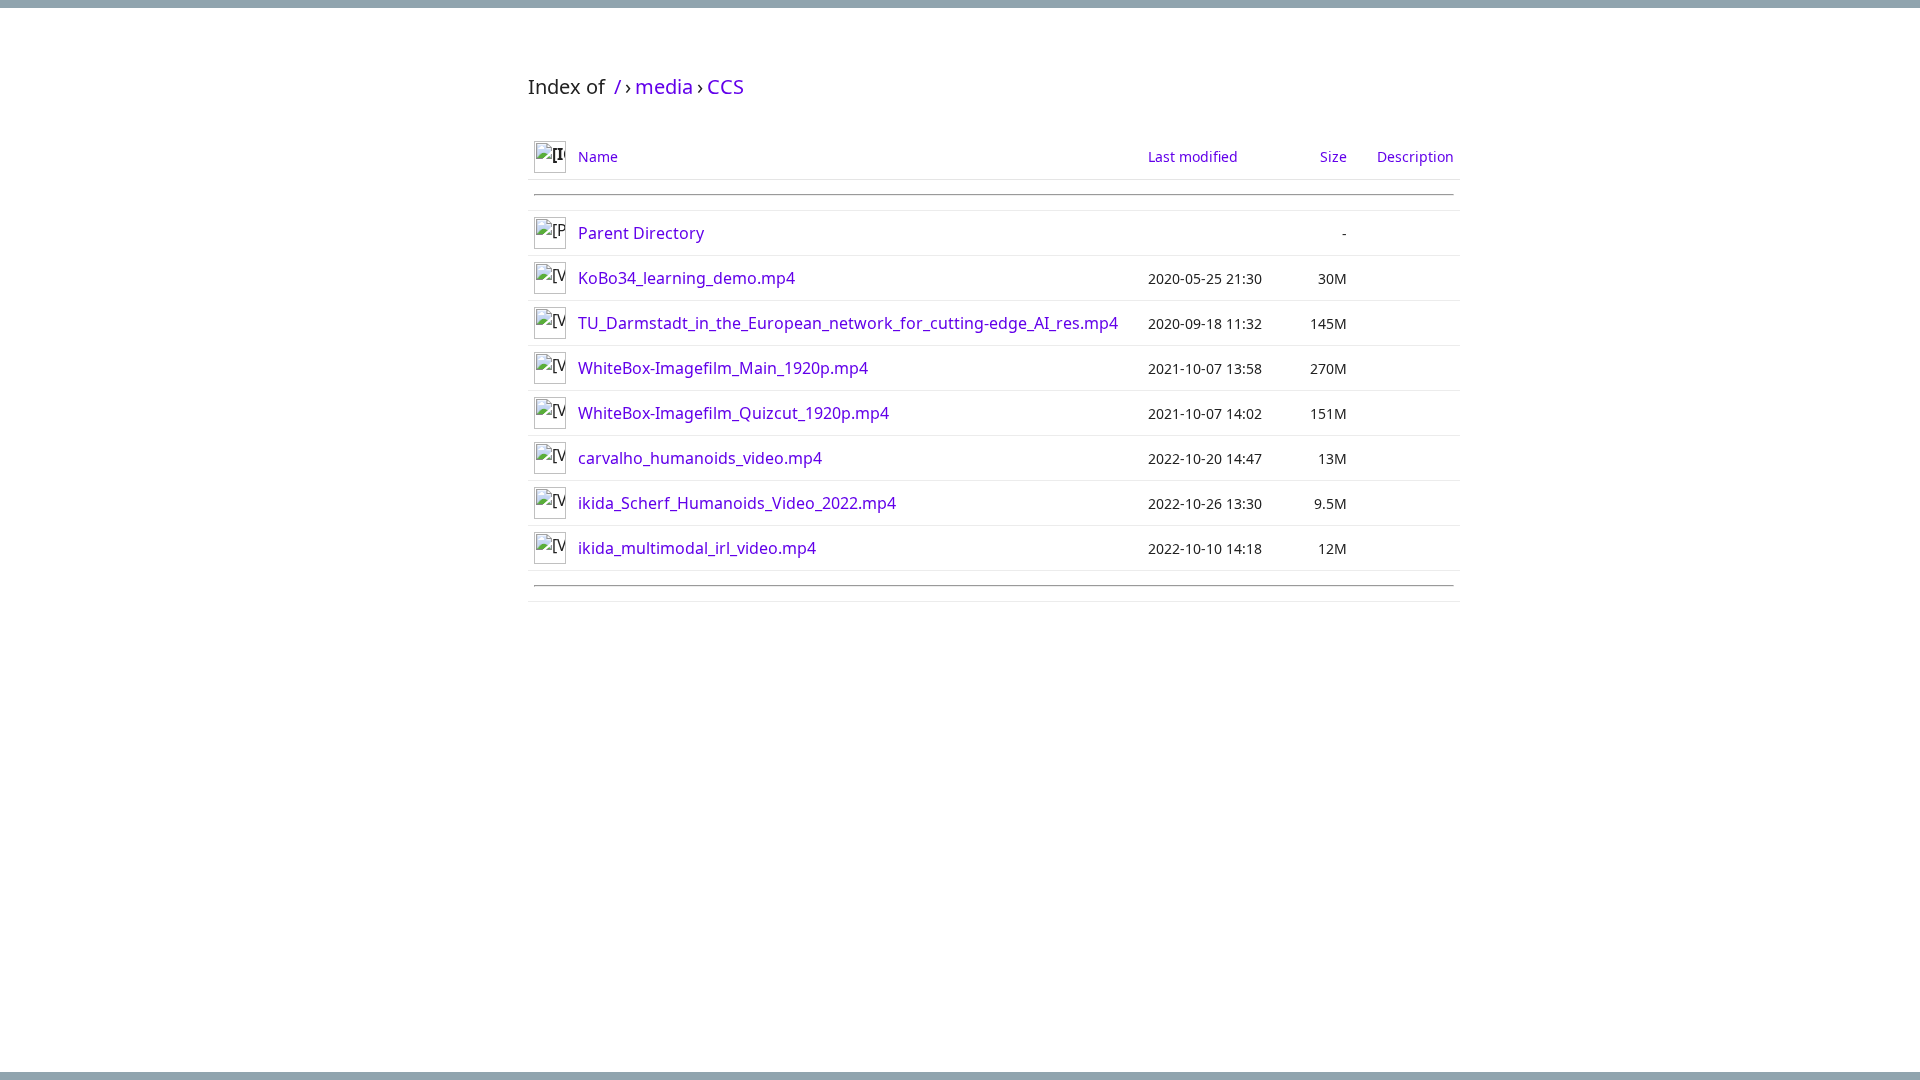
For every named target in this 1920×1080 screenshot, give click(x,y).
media (664, 86)
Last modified (1193, 156)
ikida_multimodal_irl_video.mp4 (697, 548)
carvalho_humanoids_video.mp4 (700, 458)
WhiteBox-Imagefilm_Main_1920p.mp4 (723, 368)
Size (1333, 156)
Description (1415, 156)
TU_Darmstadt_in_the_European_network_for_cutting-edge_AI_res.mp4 (848, 323)
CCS (725, 86)
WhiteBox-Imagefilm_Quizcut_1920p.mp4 (733, 413)
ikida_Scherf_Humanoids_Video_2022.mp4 (737, 503)
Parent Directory (641, 233)
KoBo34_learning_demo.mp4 (686, 278)
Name (598, 156)
